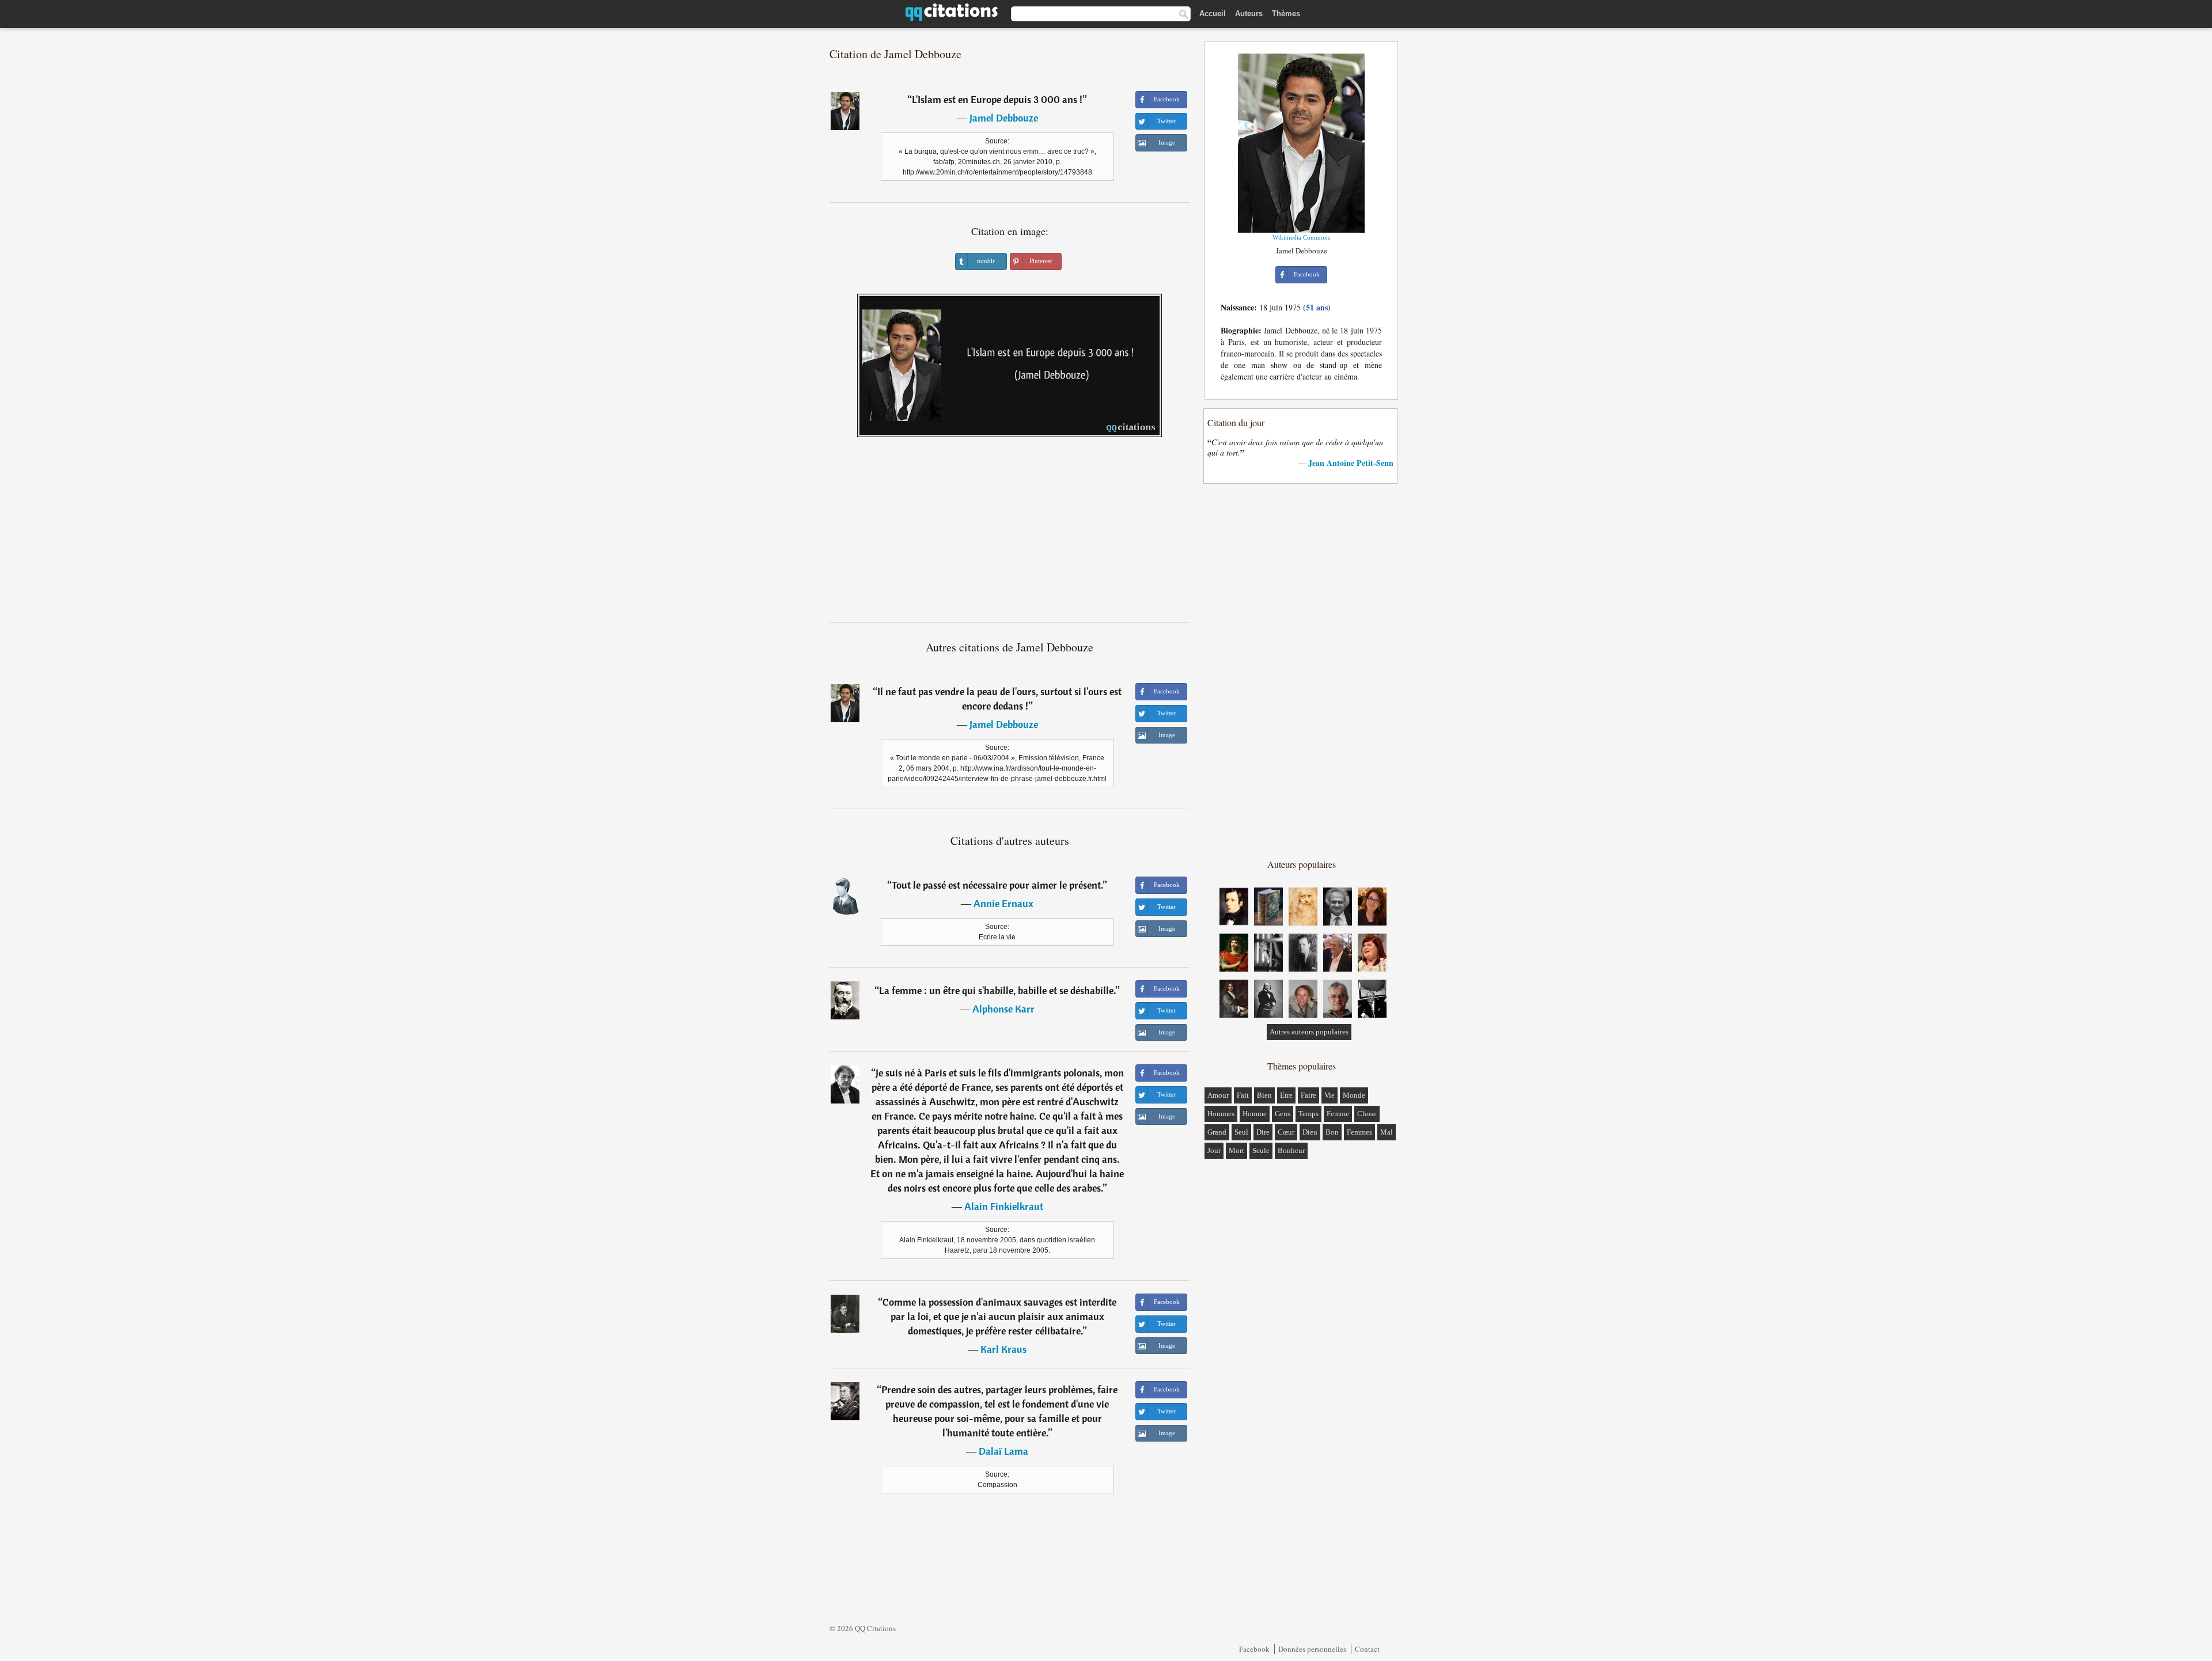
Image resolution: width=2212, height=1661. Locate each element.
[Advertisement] (1010, 534)
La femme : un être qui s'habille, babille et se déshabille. (997, 990)
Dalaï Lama (1003, 1451)
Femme (1338, 1114)
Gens (1283, 1114)
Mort (1236, 1150)
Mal (1387, 1132)
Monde (1354, 1095)
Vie (1330, 1095)
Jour (1214, 1150)
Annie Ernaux (1003, 903)
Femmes (1359, 1132)
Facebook (1254, 1649)
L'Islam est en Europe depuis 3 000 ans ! (997, 99)
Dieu (1310, 1132)
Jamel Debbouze (1004, 118)
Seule (1261, 1150)
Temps (1308, 1114)
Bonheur (1291, 1150)
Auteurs (1249, 14)
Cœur (1286, 1132)
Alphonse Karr (1003, 1009)
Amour (1218, 1095)
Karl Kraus (1003, 1349)
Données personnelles (1312, 1649)
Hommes (1221, 1114)
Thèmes (1286, 14)
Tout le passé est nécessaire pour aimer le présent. (997, 885)
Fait (1243, 1095)
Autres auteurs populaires (1309, 1032)
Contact (1367, 1649)
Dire (1263, 1132)
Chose (1367, 1114)
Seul (1241, 1132)
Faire (1308, 1095)
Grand (1217, 1132)
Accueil (1213, 14)
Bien (1264, 1095)
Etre (1286, 1095)
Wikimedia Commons (1301, 237)
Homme (1255, 1114)
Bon (1332, 1132)
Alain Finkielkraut (1004, 1206)
